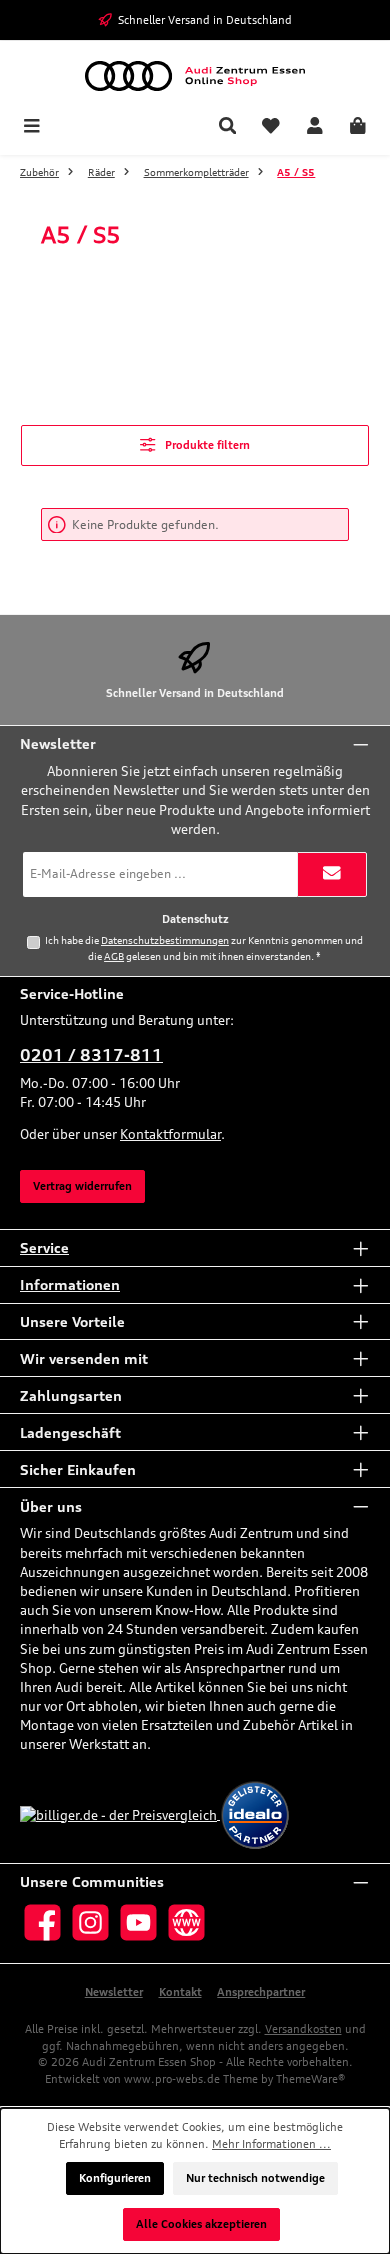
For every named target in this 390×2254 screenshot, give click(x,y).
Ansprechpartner (261, 1992)
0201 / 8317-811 (91, 1055)
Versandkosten (303, 2029)
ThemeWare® (310, 2079)
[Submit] (332, 874)
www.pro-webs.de (172, 2079)
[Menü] (32, 128)
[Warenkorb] (358, 128)
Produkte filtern (206, 445)
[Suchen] (228, 128)
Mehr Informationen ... (271, 2144)
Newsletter (114, 1992)
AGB (114, 956)
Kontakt (180, 1992)
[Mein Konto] (315, 128)
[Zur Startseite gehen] (195, 76)
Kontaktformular (170, 1134)
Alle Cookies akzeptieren (201, 2224)
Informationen (70, 1284)
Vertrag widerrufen (82, 1186)
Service (44, 1247)
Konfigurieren (115, 2178)
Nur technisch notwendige (255, 2178)
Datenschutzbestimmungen (165, 940)
